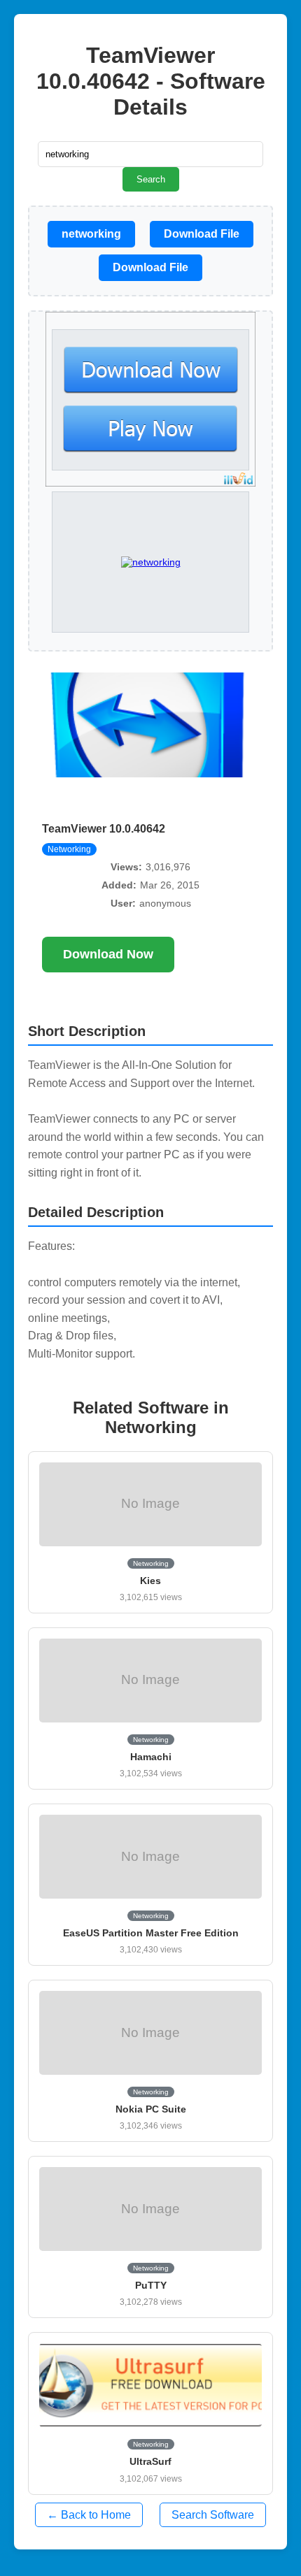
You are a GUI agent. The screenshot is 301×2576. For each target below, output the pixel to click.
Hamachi (151, 1757)
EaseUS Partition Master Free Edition (151, 1933)
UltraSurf (150, 2461)
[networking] (151, 562)
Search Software (213, 2515)
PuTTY (151, 2285)
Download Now (108, 954)
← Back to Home (89, 2515)
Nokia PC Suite (151, 2109)
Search (151, 179)
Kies (150, 1581)
